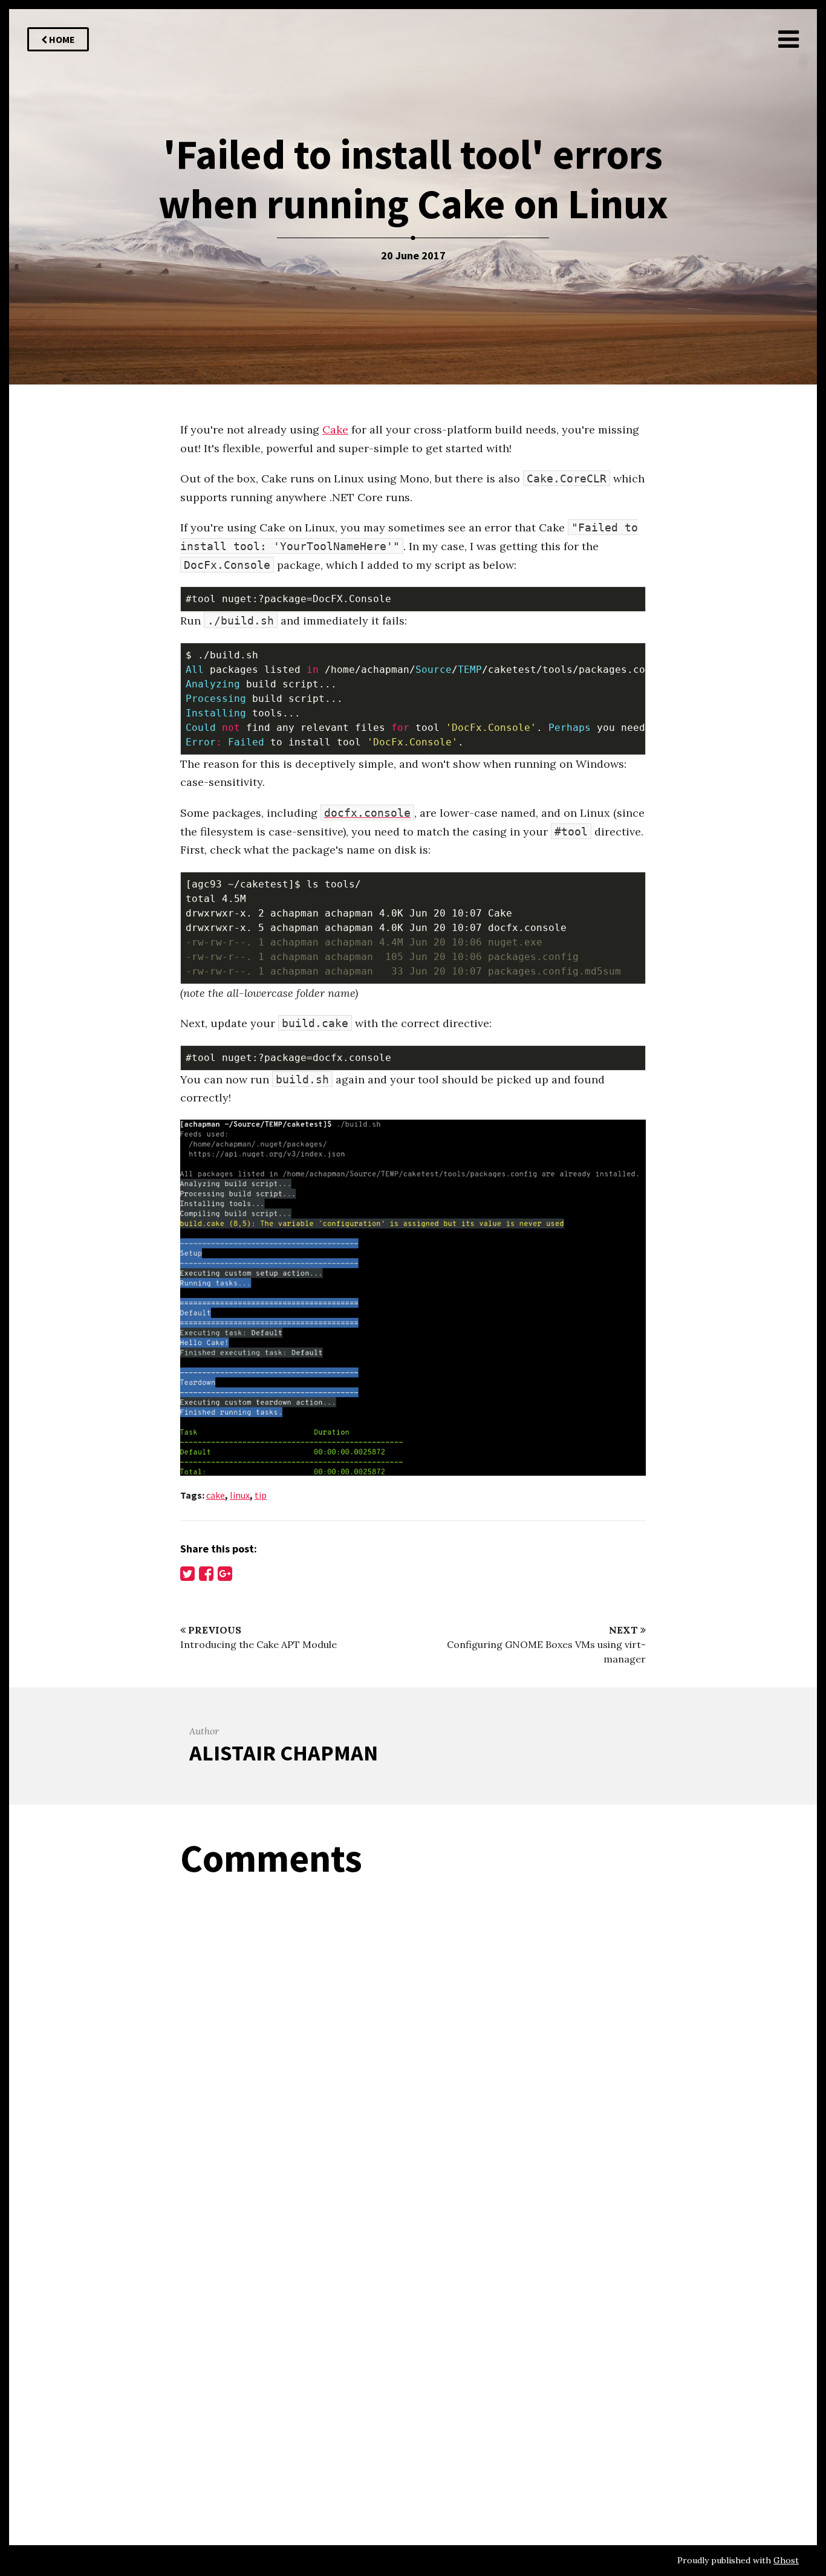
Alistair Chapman (284, 1753)
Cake (335, 430)
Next (625, 1630)
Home (61, 39)
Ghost (786, 2560)
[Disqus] (413, 2041)
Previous (213, 1630)
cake (216, 1495)
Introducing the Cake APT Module (259, 1644)
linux (240, 1495)
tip (261, 1495)
